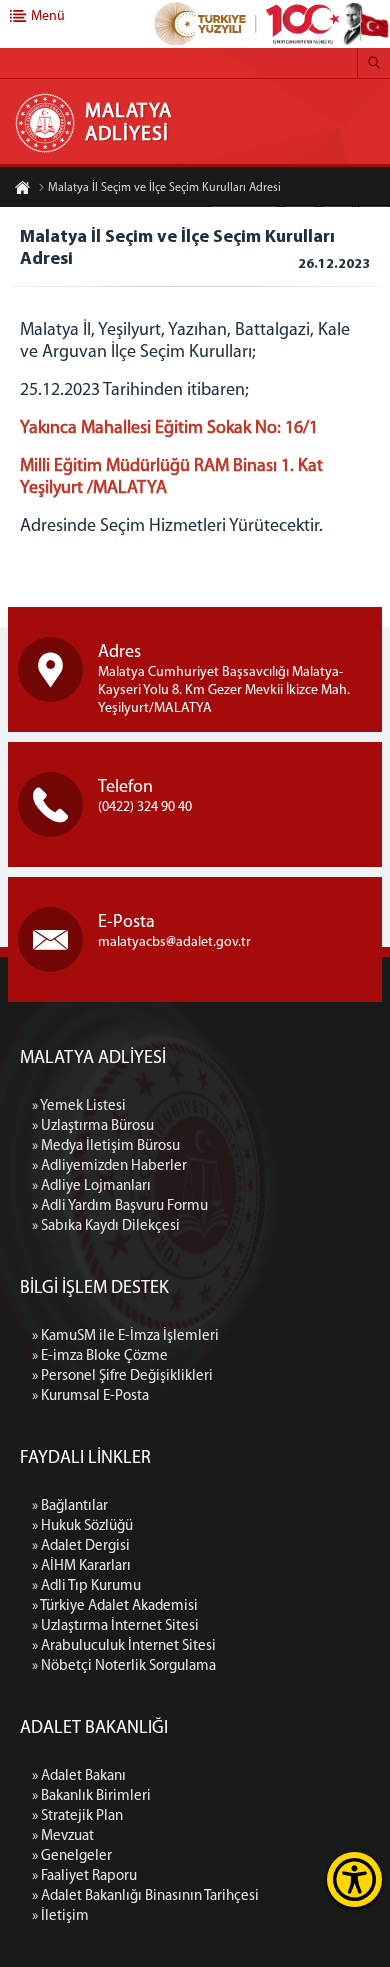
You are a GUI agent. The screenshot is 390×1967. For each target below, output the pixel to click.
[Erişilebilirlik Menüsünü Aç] (354, 1879)
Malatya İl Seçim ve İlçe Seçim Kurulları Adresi (164, 188)
